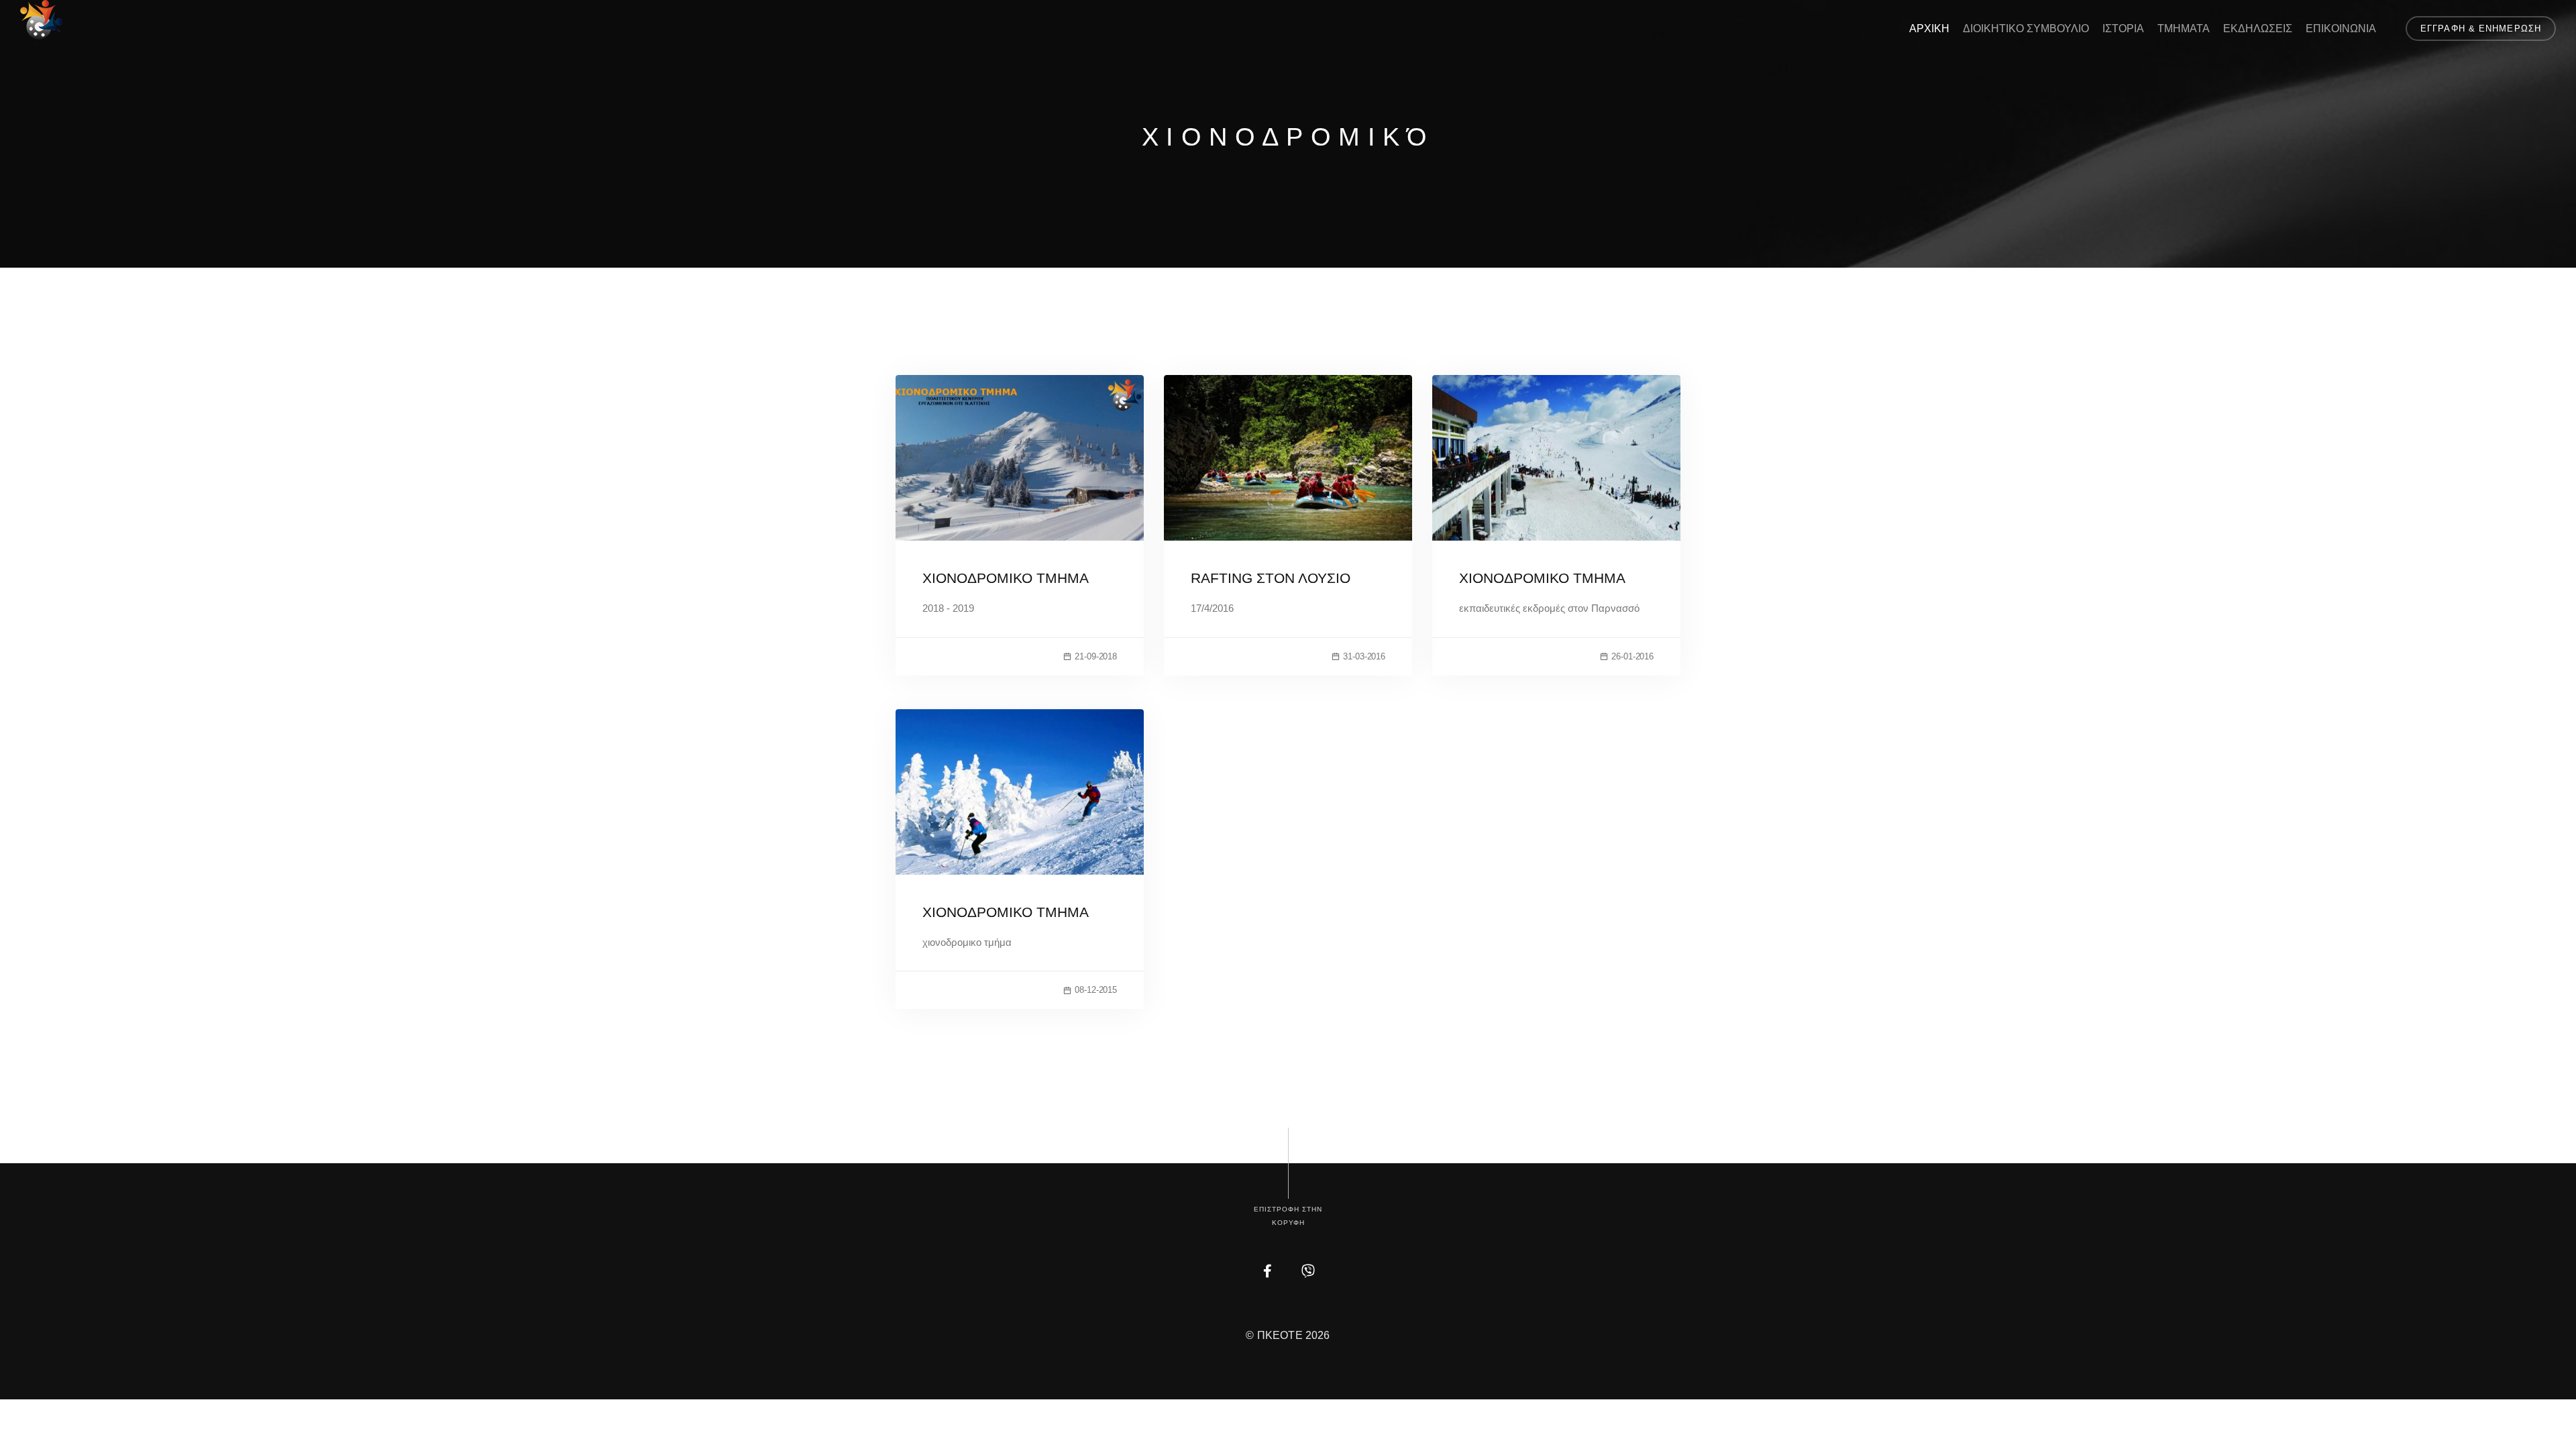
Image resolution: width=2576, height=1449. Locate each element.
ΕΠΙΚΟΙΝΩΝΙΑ (2341, 29)
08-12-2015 (1096, 990)
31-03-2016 (1364, 656)
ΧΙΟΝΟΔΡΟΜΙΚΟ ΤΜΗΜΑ (1006, 578)
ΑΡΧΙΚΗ (1929, 29)
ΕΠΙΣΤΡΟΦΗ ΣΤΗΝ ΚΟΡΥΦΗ (1288, 1216)
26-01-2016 (1632, 656)
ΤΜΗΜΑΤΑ (2184, 29)
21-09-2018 (1096, 656)
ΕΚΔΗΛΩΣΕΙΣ (2258, 29)
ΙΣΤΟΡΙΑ (2123, 29)
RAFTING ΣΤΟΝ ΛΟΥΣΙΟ (1271, 578)
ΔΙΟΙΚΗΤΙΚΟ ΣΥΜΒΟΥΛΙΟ (2026, 29)
